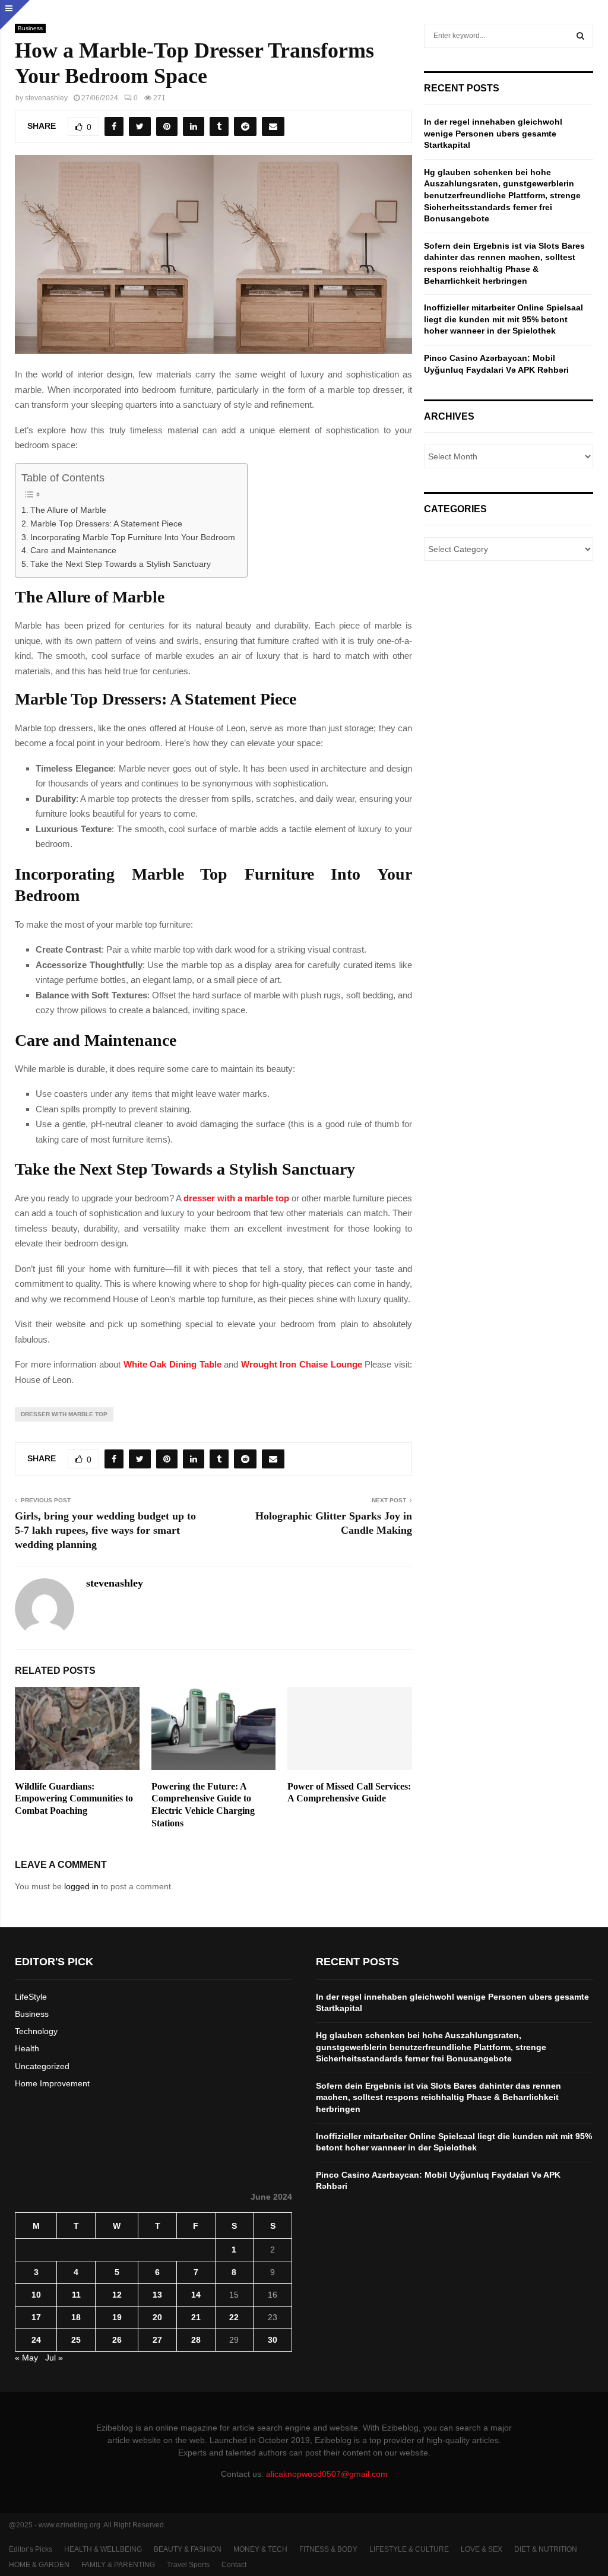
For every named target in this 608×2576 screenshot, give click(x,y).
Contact (234, 2565)
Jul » (54, 2358)
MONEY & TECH (260, 2549)
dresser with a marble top (236, 1198)
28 (196, 2340)
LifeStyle (31, 1997)
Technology (36, 2031)
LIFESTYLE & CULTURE (409, 2549)
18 (76, 2317)
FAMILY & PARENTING (118, 2565)
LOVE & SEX (482, 2549)
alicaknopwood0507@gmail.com (327, 2474)
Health (27, 2048)
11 (76, 2295)
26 (117, 2340)
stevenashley (46, 98)
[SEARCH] (580, 36)
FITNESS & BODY (328, 2549)
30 (273, 2340)
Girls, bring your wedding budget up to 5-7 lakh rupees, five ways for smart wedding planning (105, 1530)
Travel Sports (188, 2565)
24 (36, 2340)
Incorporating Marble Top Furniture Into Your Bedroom (133, 537)
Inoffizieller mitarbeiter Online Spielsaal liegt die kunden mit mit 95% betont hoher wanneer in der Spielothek (503, 319)
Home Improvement (52, 2083)
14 (196, 2295)
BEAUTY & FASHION (188, 2549)
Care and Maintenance (73, 551)
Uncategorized (42, 2066)
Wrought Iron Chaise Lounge (302, 1364)
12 (117, 2295)
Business (30, 28)
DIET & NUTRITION (546, 2549)
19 (117, 2317)
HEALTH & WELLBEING (103, 2549)
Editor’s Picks (31, 2549)
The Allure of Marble (68, 510)
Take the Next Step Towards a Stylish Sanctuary (121, 564)
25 (76, 2340)
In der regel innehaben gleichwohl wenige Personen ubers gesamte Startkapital (493, 133)
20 (157, 2317)
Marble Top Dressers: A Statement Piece (106, 524)
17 (36, 2317)
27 (157, 2340)
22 (234, 2317)
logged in (81, 1886)
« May (26, 2358)
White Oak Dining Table (172, 1364)
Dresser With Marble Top (64, 1414)
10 (36, 2295)
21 (196, 2317)
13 (157, 2295)
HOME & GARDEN (39, 2565)
